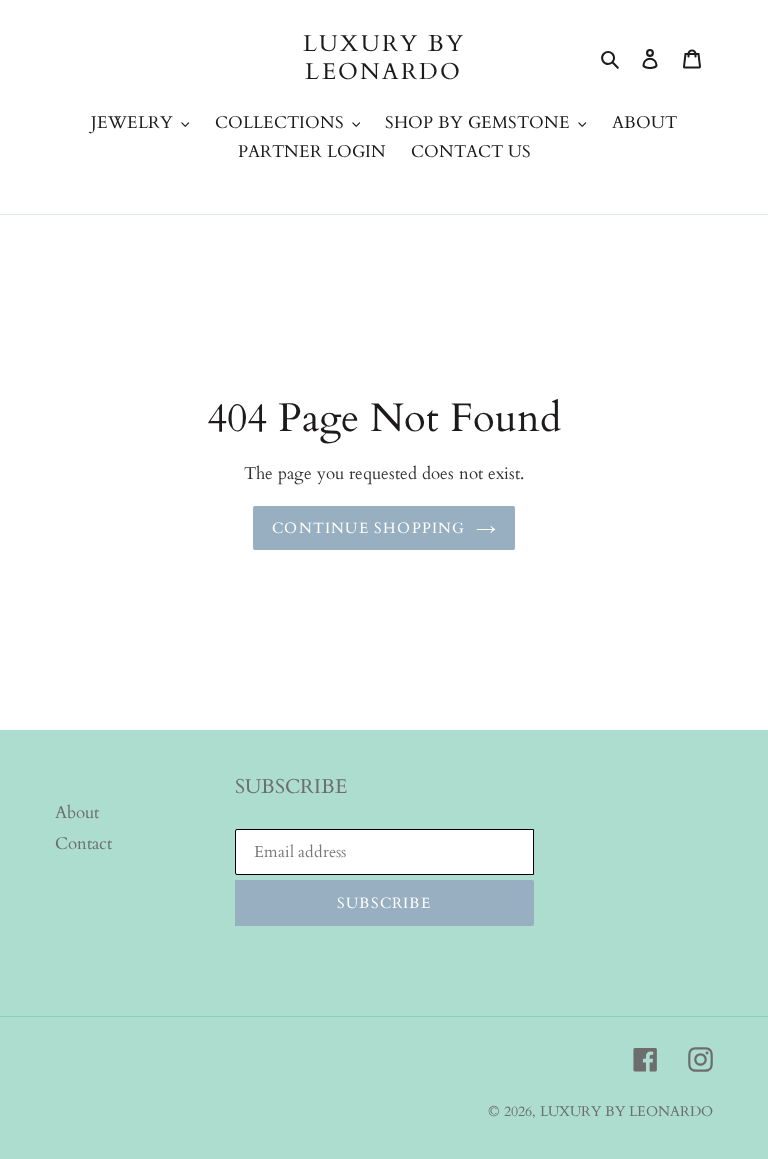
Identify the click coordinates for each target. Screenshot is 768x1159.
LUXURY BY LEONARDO (384, 57)
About (77, 812)
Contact (83, 843)
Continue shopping (368, 528)
